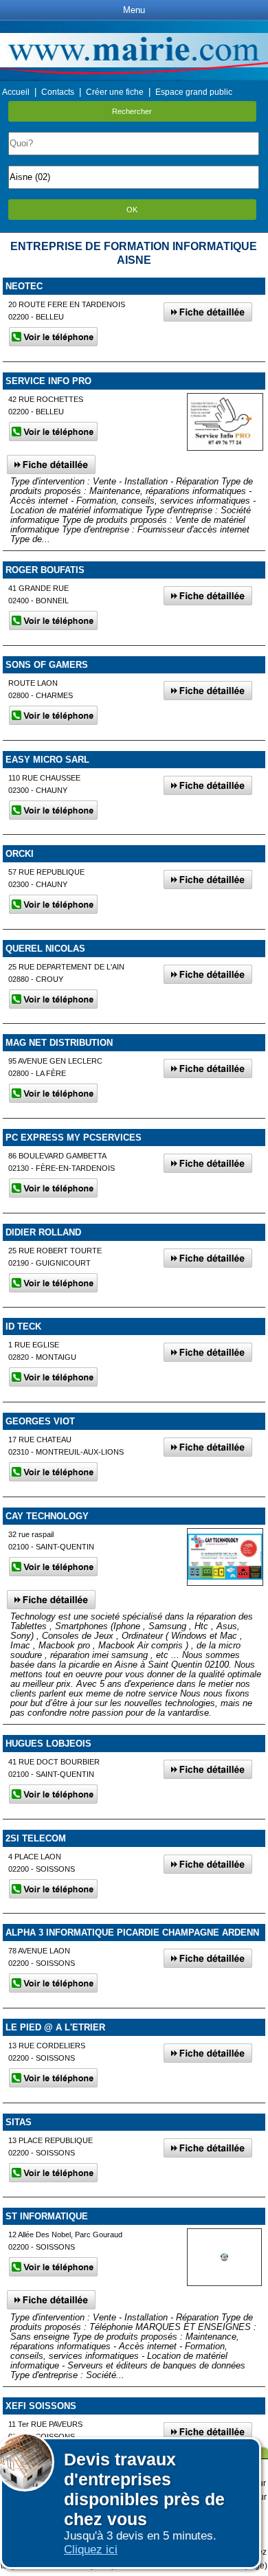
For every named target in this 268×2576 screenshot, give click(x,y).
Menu (134, 10)
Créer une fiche (115, 92)
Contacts (58, 92)
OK (132, 210)
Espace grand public (194, 92)
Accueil (16, 92)
